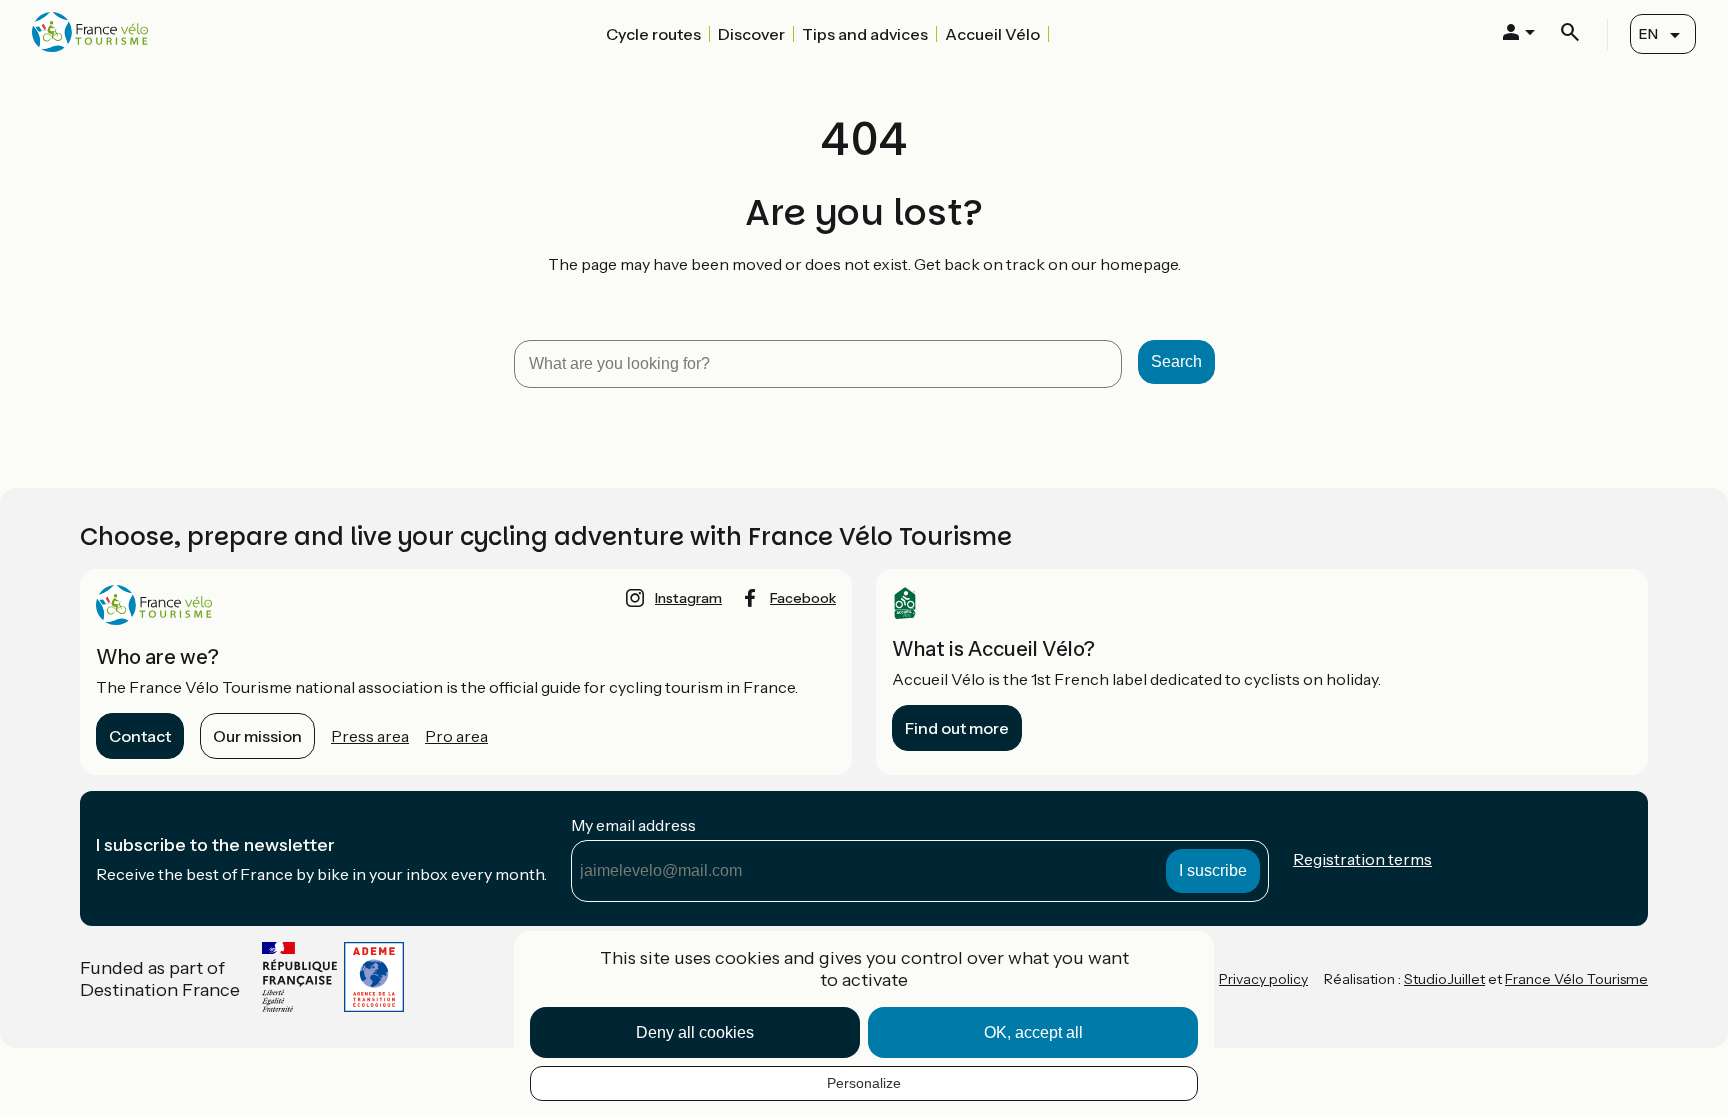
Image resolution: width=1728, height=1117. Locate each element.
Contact (140, 736)
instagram (688, 598)
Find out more (957, 728)
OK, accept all (1033, 1032)
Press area (370, 736)
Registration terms (1362, 859)
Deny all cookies (695, 1032)
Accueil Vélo (992, 34)
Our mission (257, 736)
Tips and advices (865, 34)
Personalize (864, 1083)
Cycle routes (653, 34)
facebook (803, 598)
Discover (751, 34)
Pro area (456, 736)
